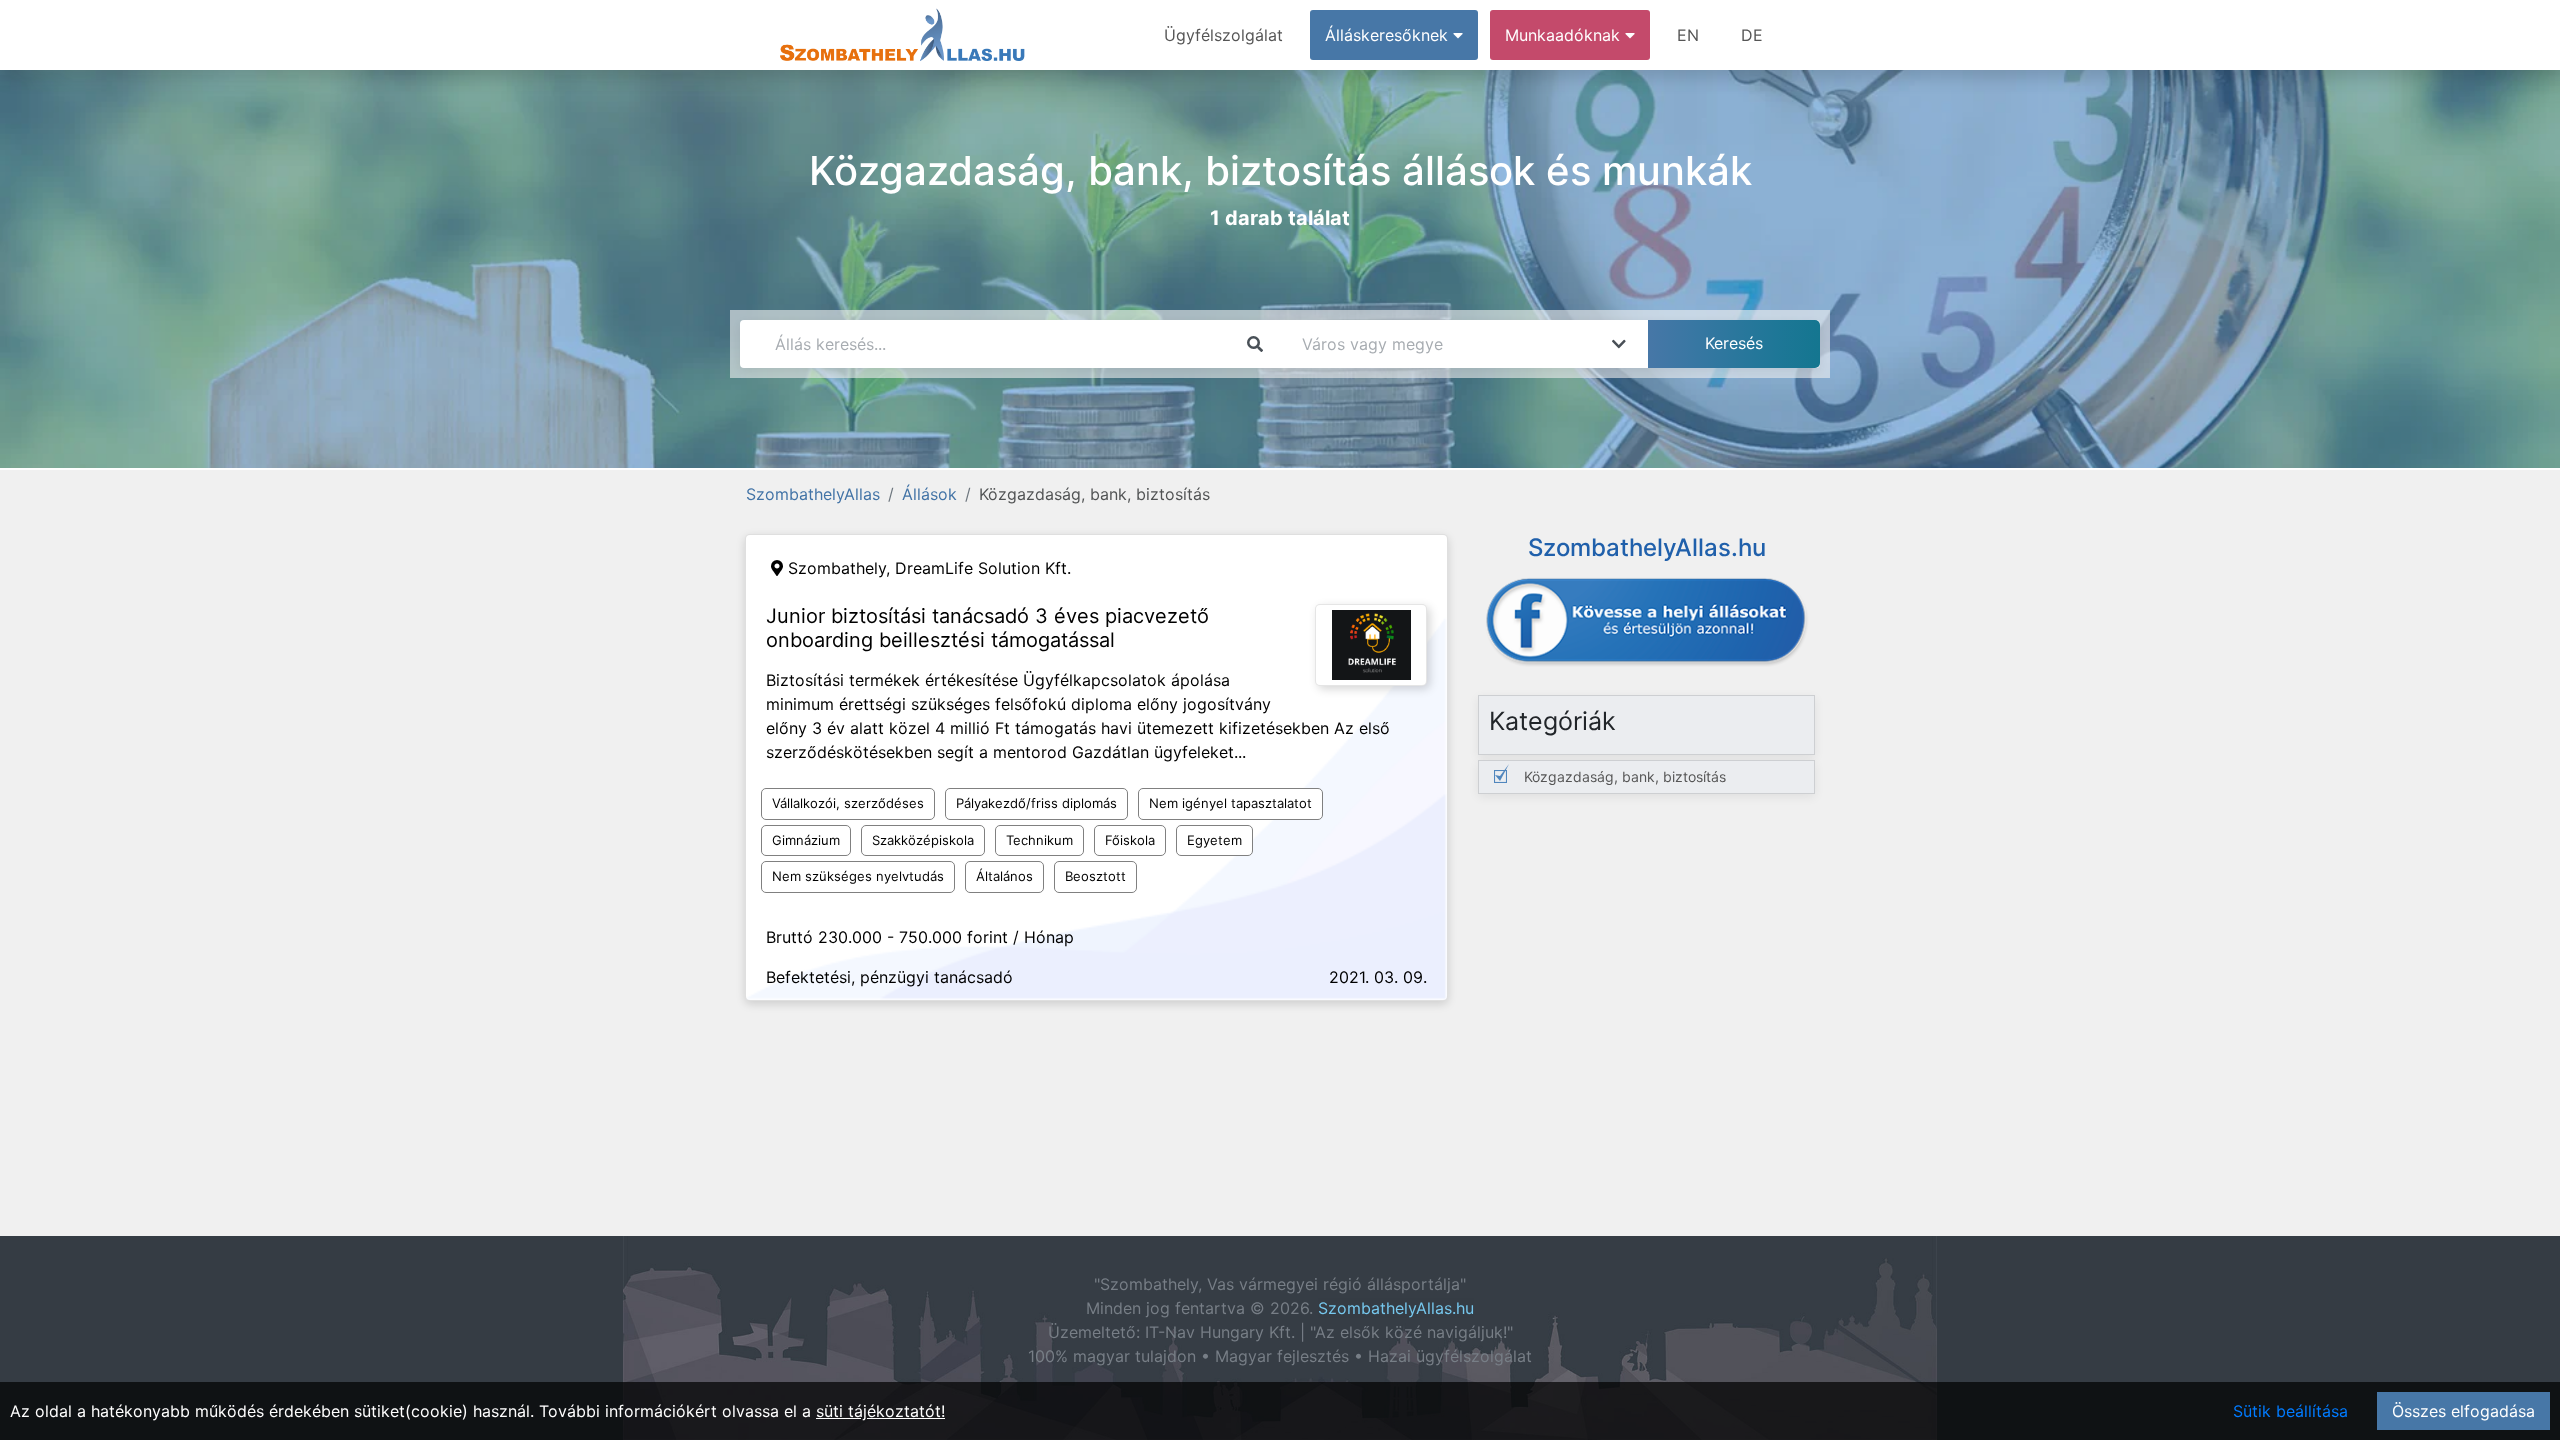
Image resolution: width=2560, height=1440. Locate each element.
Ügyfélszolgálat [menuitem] (1223, 35)
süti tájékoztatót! (880, 1411)
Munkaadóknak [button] (1565, 35)
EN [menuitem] (1688, 35)
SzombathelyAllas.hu (1396, 1308)
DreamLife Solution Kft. (983, 568)
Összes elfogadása (2463, 1411)
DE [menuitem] (1752, 35)
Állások (929, 494)
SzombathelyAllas (813, 494)
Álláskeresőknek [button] (1389, 35)
